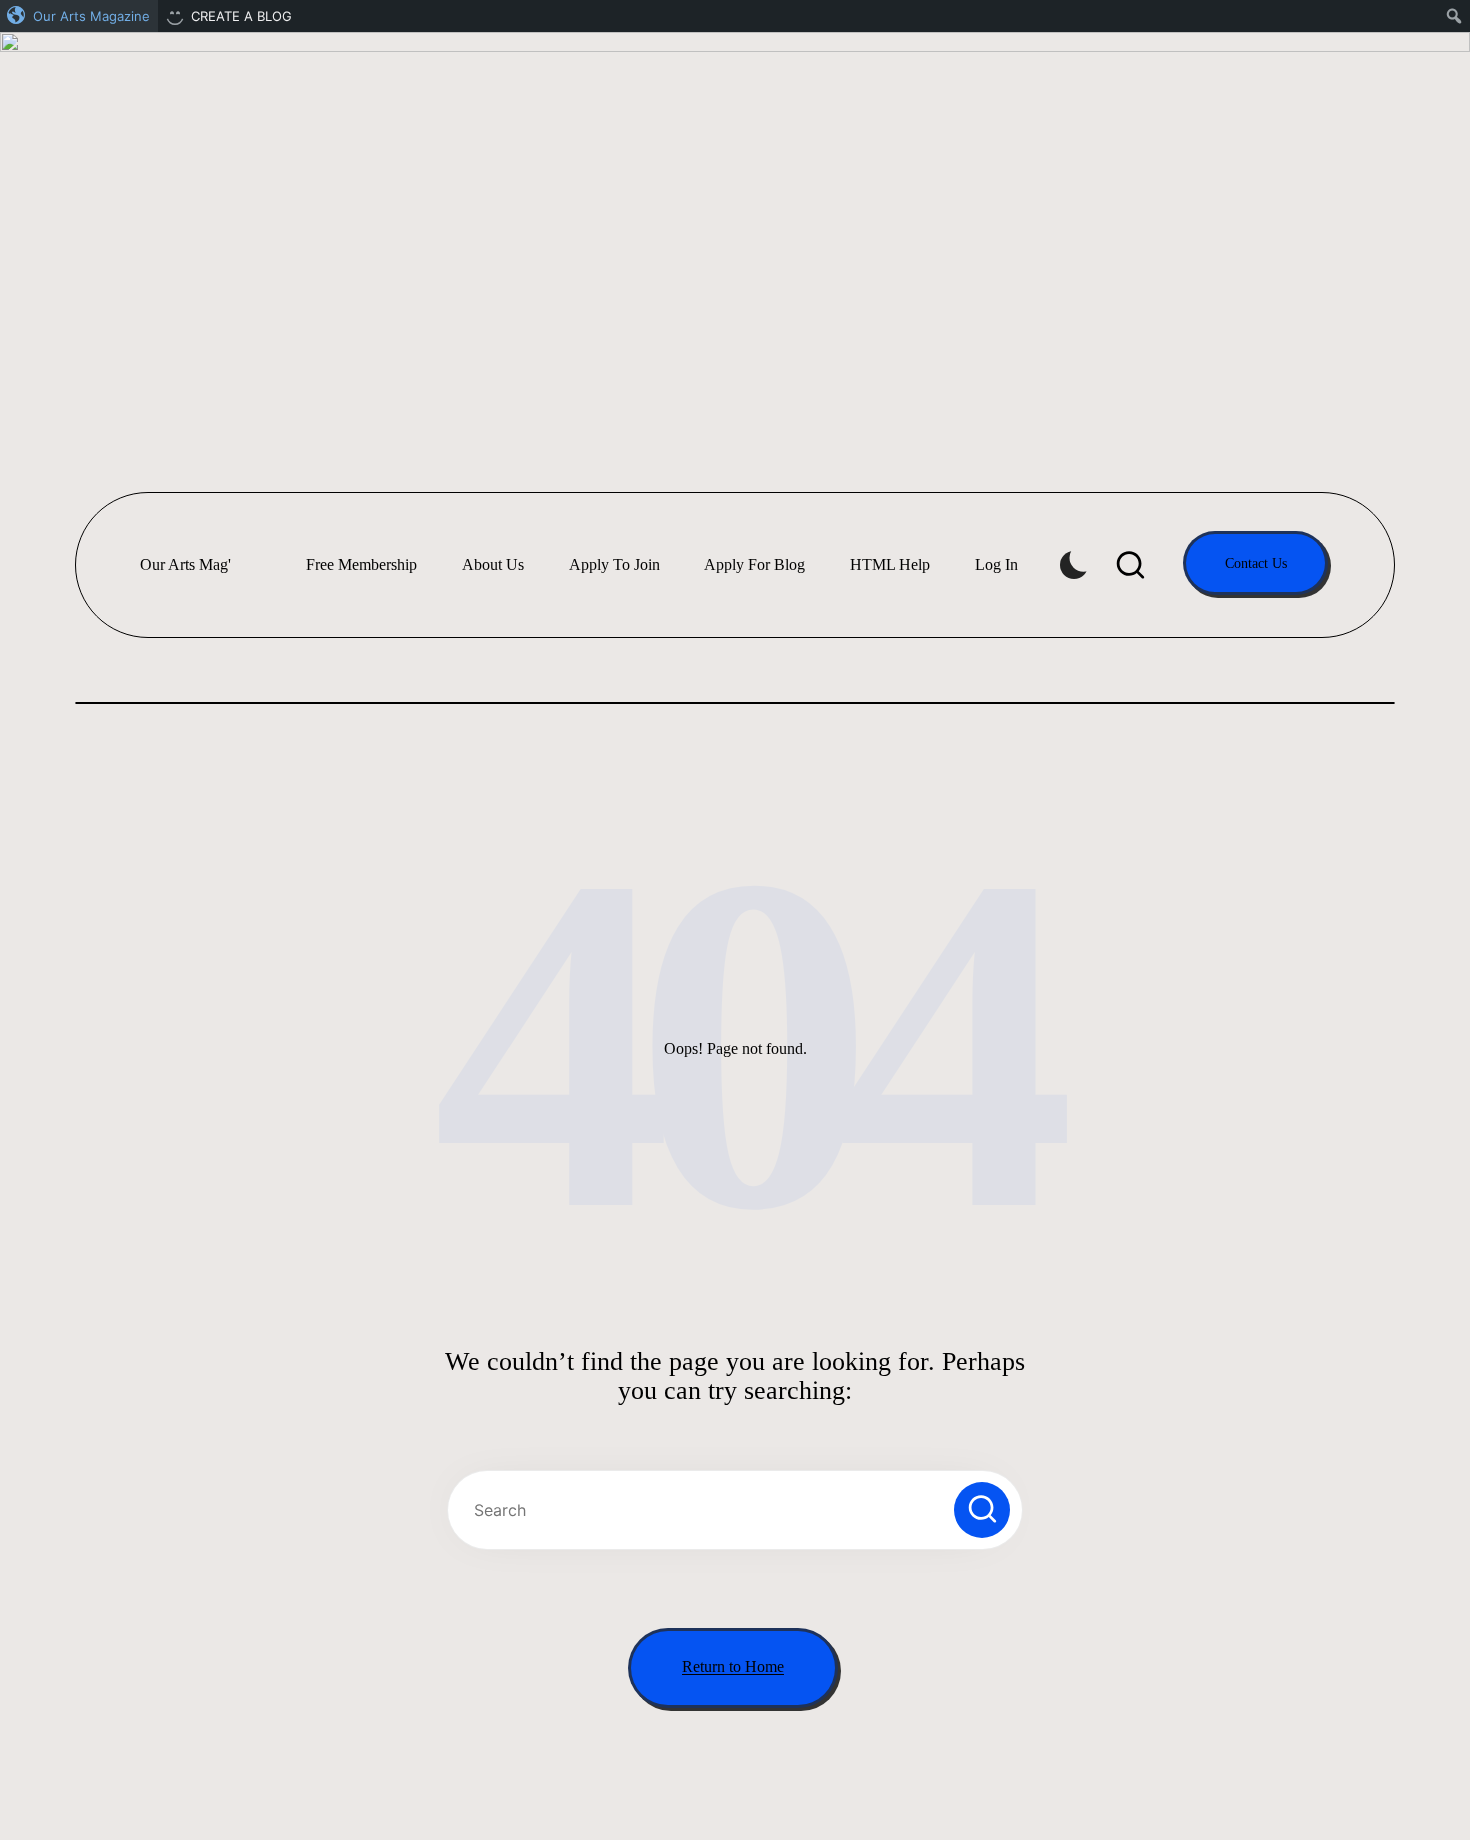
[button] (1255, 563)
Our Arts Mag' (185, 564)
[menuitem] (79, 16)
